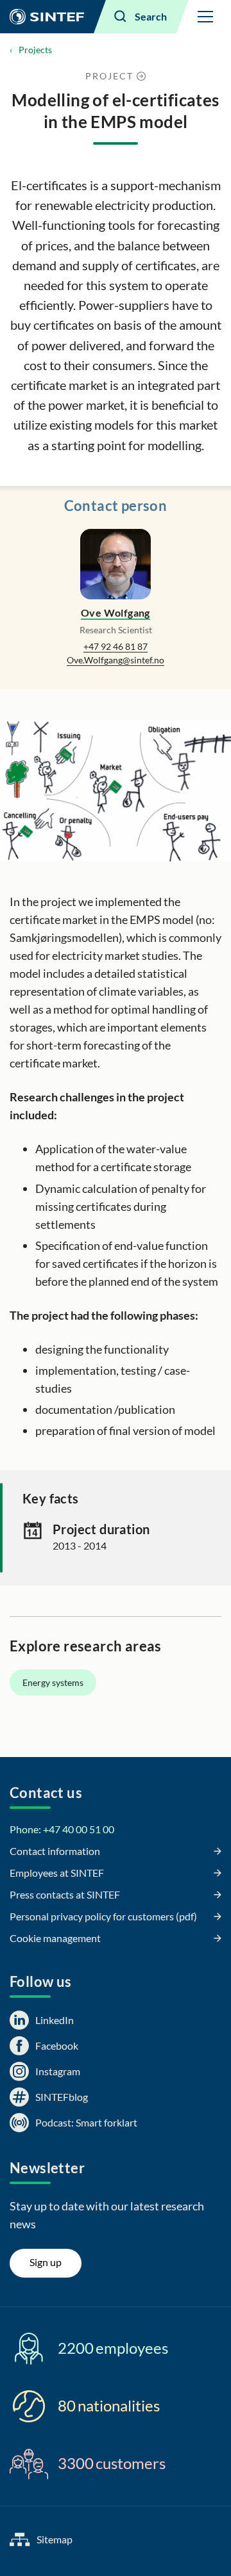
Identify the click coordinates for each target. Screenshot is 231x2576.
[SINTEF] (47, 17)
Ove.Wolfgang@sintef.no (116, 660)
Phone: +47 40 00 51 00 (62, 1829)
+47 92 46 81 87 (116, 646)
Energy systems (53, 1682)
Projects (35, 50)
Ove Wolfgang (116, 612)
